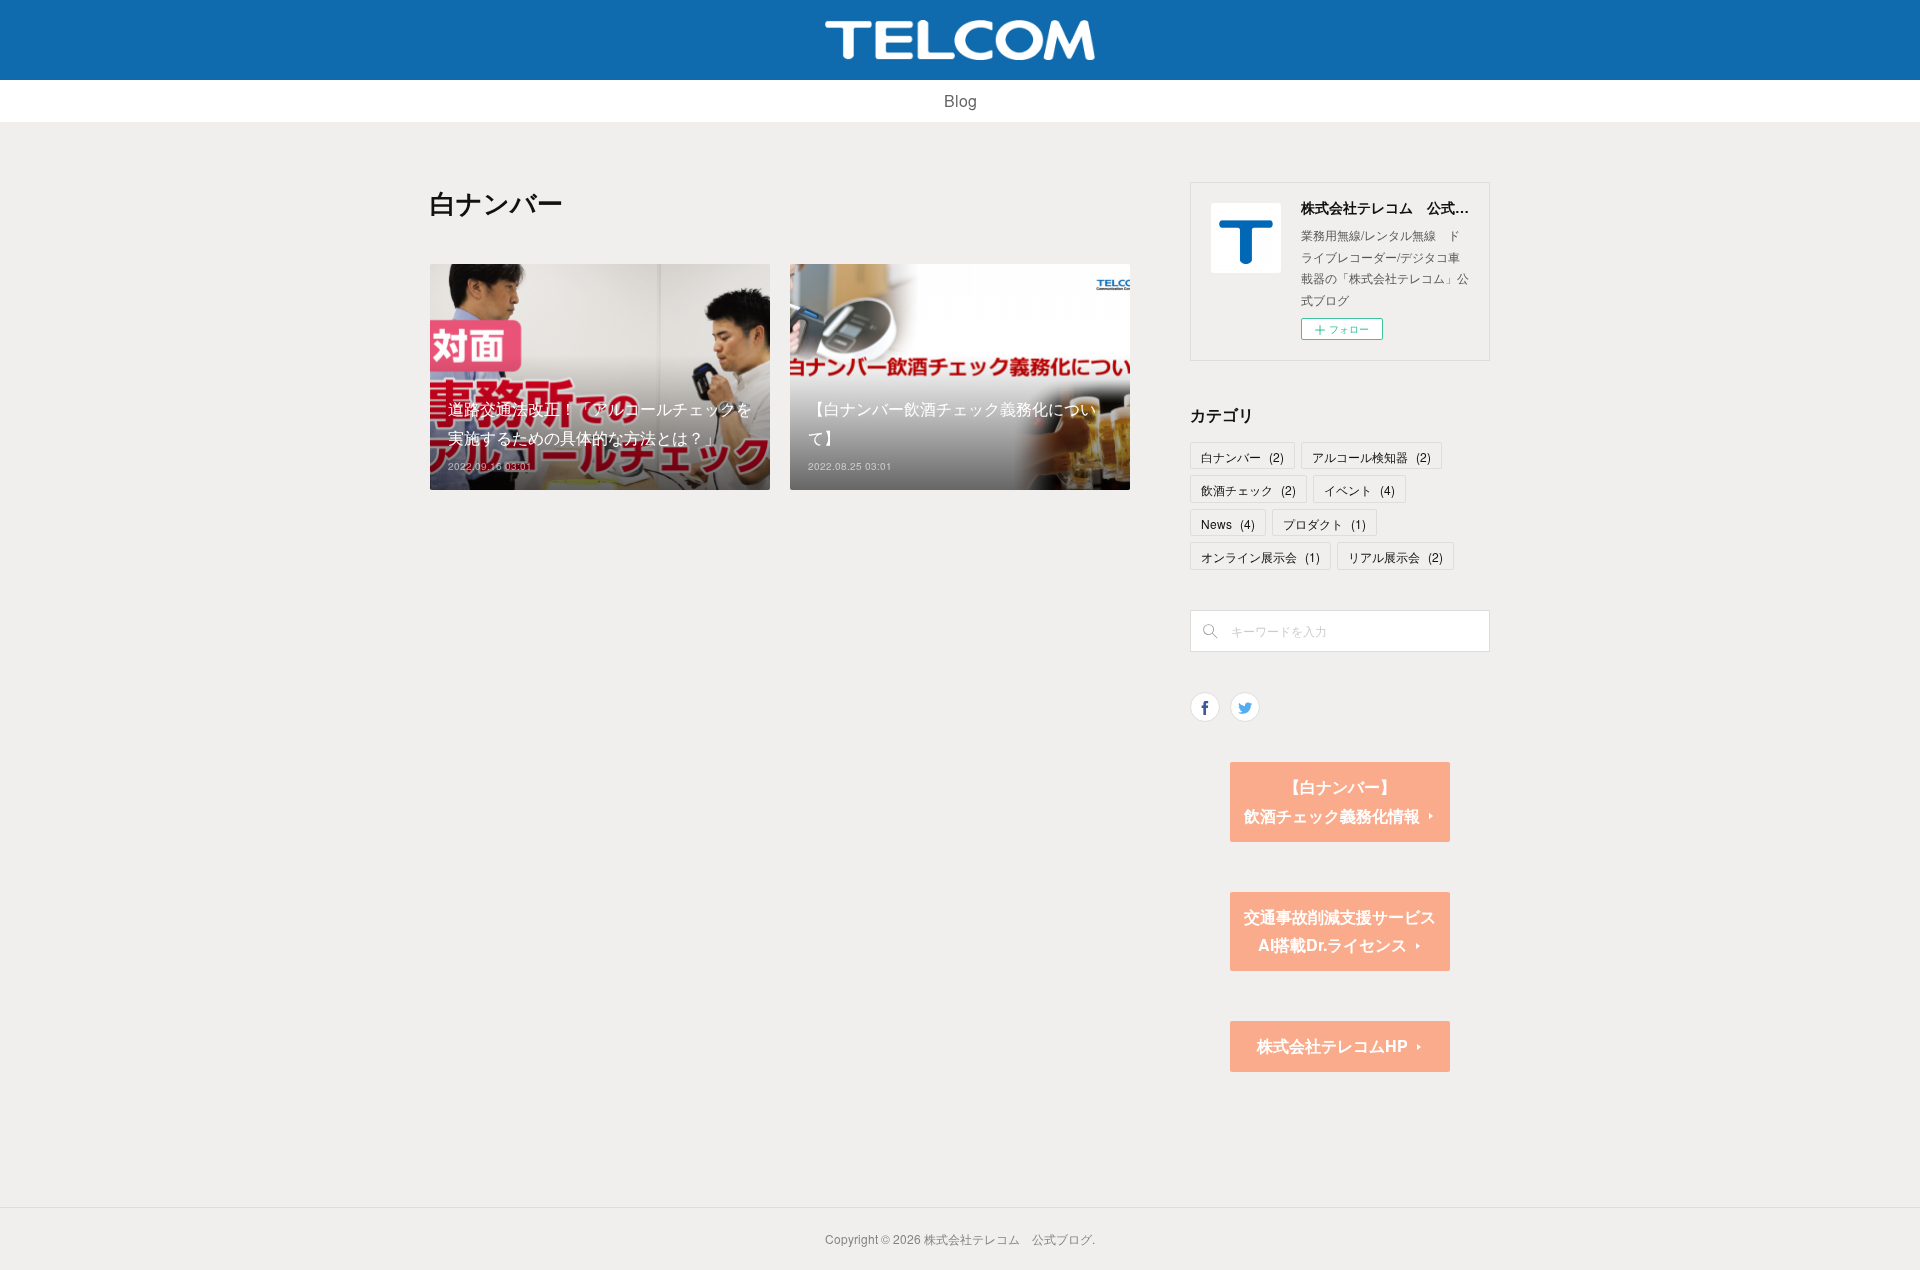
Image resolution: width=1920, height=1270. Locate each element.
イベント (1359, 489)
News (1228, 523)
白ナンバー (1242, 456)
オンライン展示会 (1260, 556)
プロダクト (1324, 523)
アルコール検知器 (1371, 456)
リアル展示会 (1395, 556)
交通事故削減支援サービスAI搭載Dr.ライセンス (1340, 931)
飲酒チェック (1248, 489)
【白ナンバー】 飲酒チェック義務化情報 (1347, 801)
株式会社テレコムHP (1332, 1045)
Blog (960, 100)
